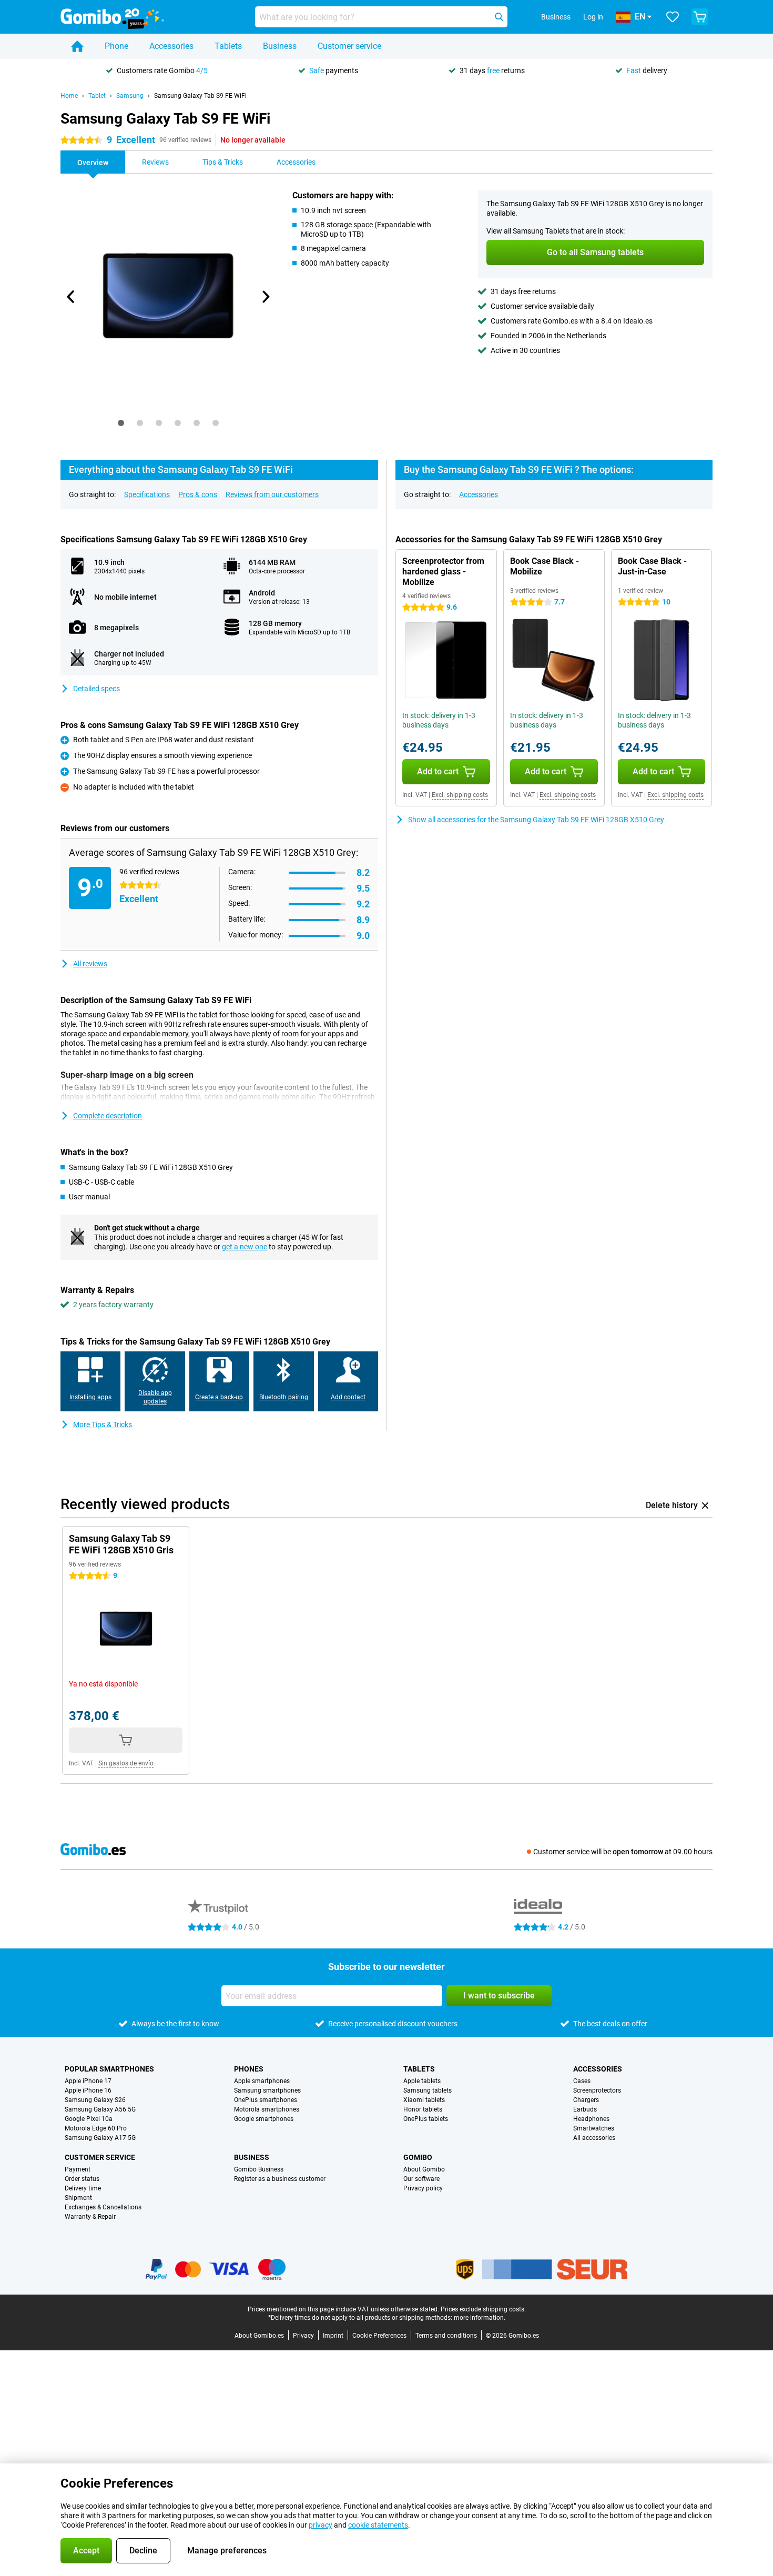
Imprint (333, 2336)
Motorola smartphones (267, 2109)
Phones (249, 2069)
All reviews (90, 964)
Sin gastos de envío (126, 1763)
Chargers (586, 2100)
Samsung (130, 96)
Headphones (591, 2119)
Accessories (171, 46)
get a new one (245, 1247)
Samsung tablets (428, 2090)
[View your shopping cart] (700, 17)
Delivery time (83, 2188)
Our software (421, 2179)
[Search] (499, 17)
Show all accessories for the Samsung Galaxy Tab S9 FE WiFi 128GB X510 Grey (536, 820)
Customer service (349, 46)
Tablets (228, 46)
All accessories (594, 2138)
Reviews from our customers (272, 494)
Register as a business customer (280, 2179)
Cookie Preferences (379, 2336)
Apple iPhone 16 (88, 2090)
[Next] (265, 297)
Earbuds (585, 2109)
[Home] (77, 46)
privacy (321, 2525)
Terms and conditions (446, 2336)
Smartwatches (594, 2128)
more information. (480, 2318)
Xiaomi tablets (424, 2100)
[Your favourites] (673, 17)
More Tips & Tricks (103, 1425)
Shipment (78, 2198)
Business (280, 46)
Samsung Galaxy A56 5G (100, 2109)
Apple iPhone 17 (88, 2081)
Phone (116, 46)
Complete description (108, 1116)
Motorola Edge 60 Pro (96, 2128)
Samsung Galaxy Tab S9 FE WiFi (200, 96)
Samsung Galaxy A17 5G (100, 2138)
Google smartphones (264, 2119)
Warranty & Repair (90, 2217)
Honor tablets (423, 2109)
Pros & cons (198, 494)
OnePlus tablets (426, 2119)
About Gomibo (424, 2169)
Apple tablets (422, 2081)
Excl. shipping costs (460, 795)
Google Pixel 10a (89, 2119)
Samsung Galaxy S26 (95, 2100)
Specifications (147, 494)
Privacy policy (423, 2188)
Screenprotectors (597, 2090)
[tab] (121, 423)
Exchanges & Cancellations (103, 2207)
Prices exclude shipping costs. (483, 2309)
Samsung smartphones (267, 2090)
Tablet (97, 96)
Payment (78, 2169)
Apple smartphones (262, 2081)
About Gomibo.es (259, 2336)
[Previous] (71, 297)
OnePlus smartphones (266, 2100)
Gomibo (418, 2157)
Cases (582, 2081)
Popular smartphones (109, 2069)
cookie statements (378, 2525)
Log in (593, 17)
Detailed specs (96, 689)
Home (69, 96)
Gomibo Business (259, 2169)
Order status (82, 2179)
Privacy (303, 2336)
